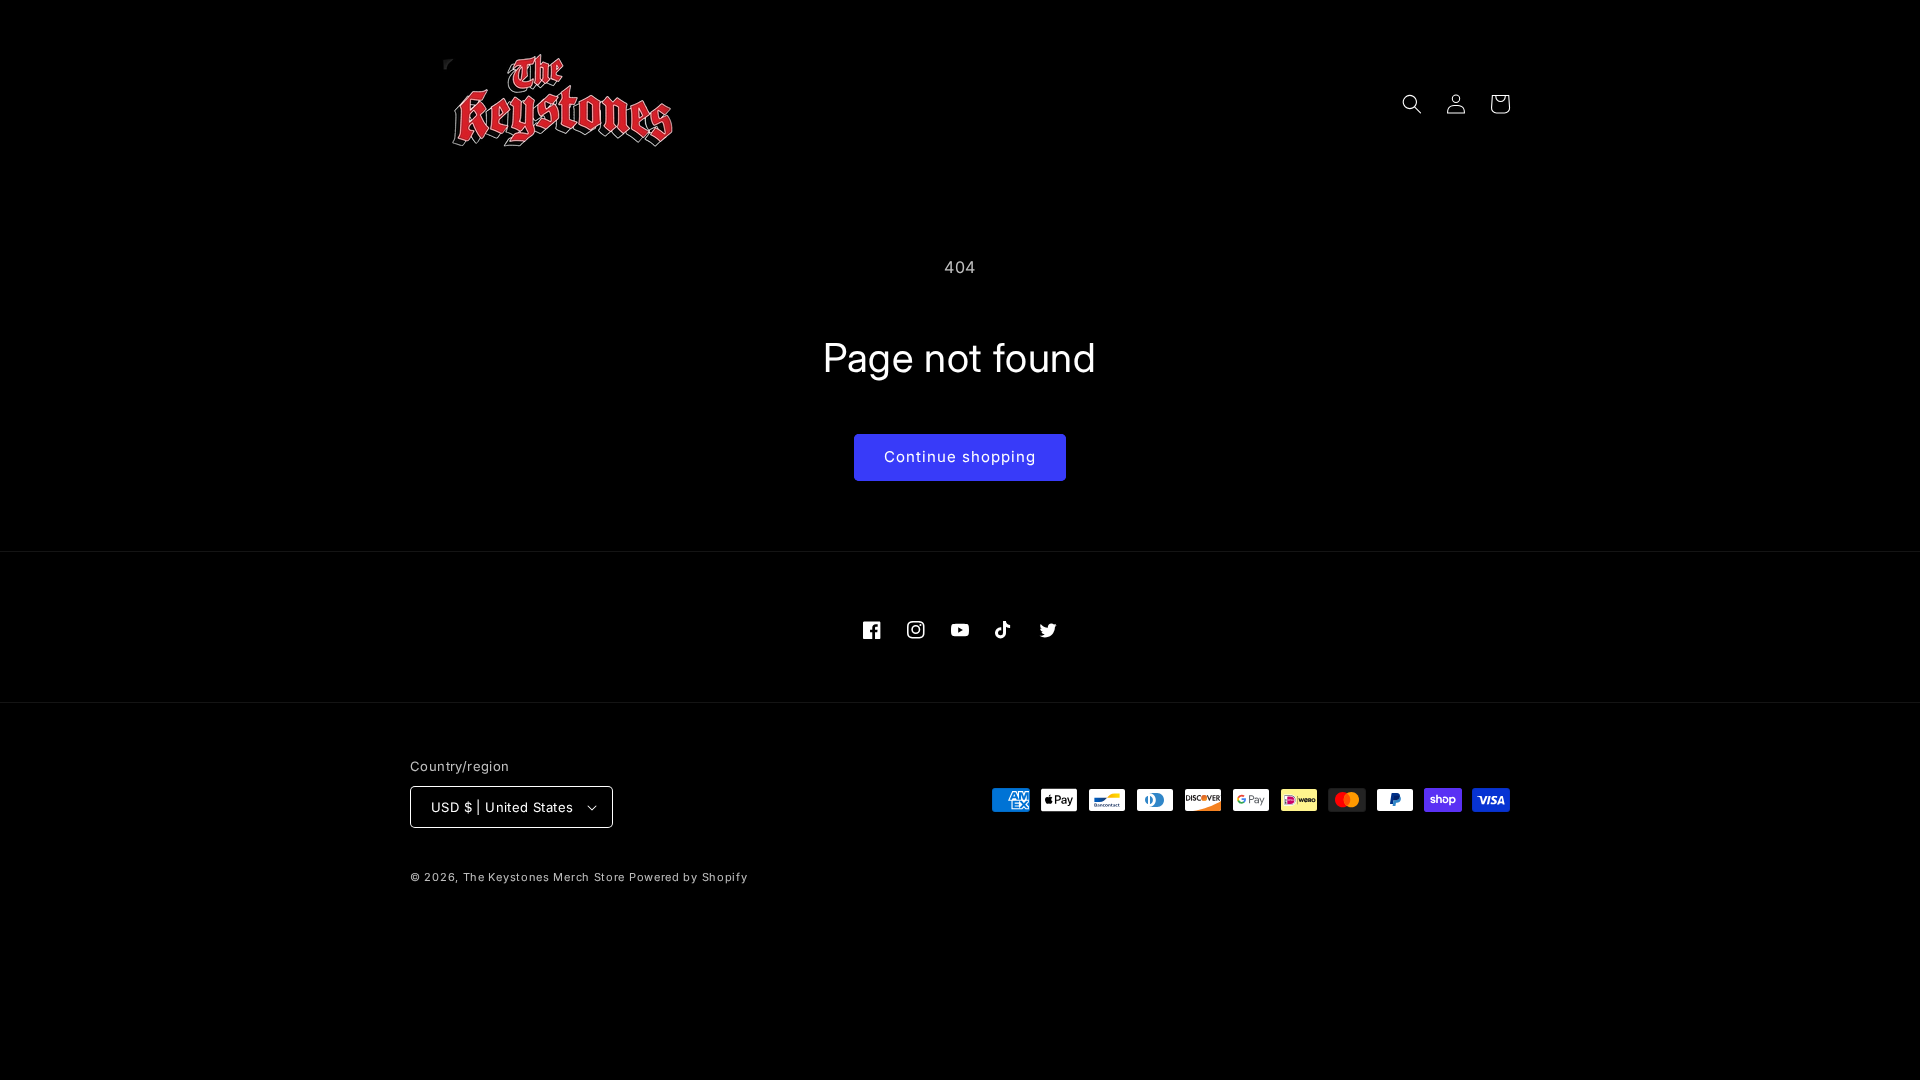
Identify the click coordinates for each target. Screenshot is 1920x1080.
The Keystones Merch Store (544, 877)
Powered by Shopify (688, 877)
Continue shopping (960, 456)
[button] (1412, 104)
